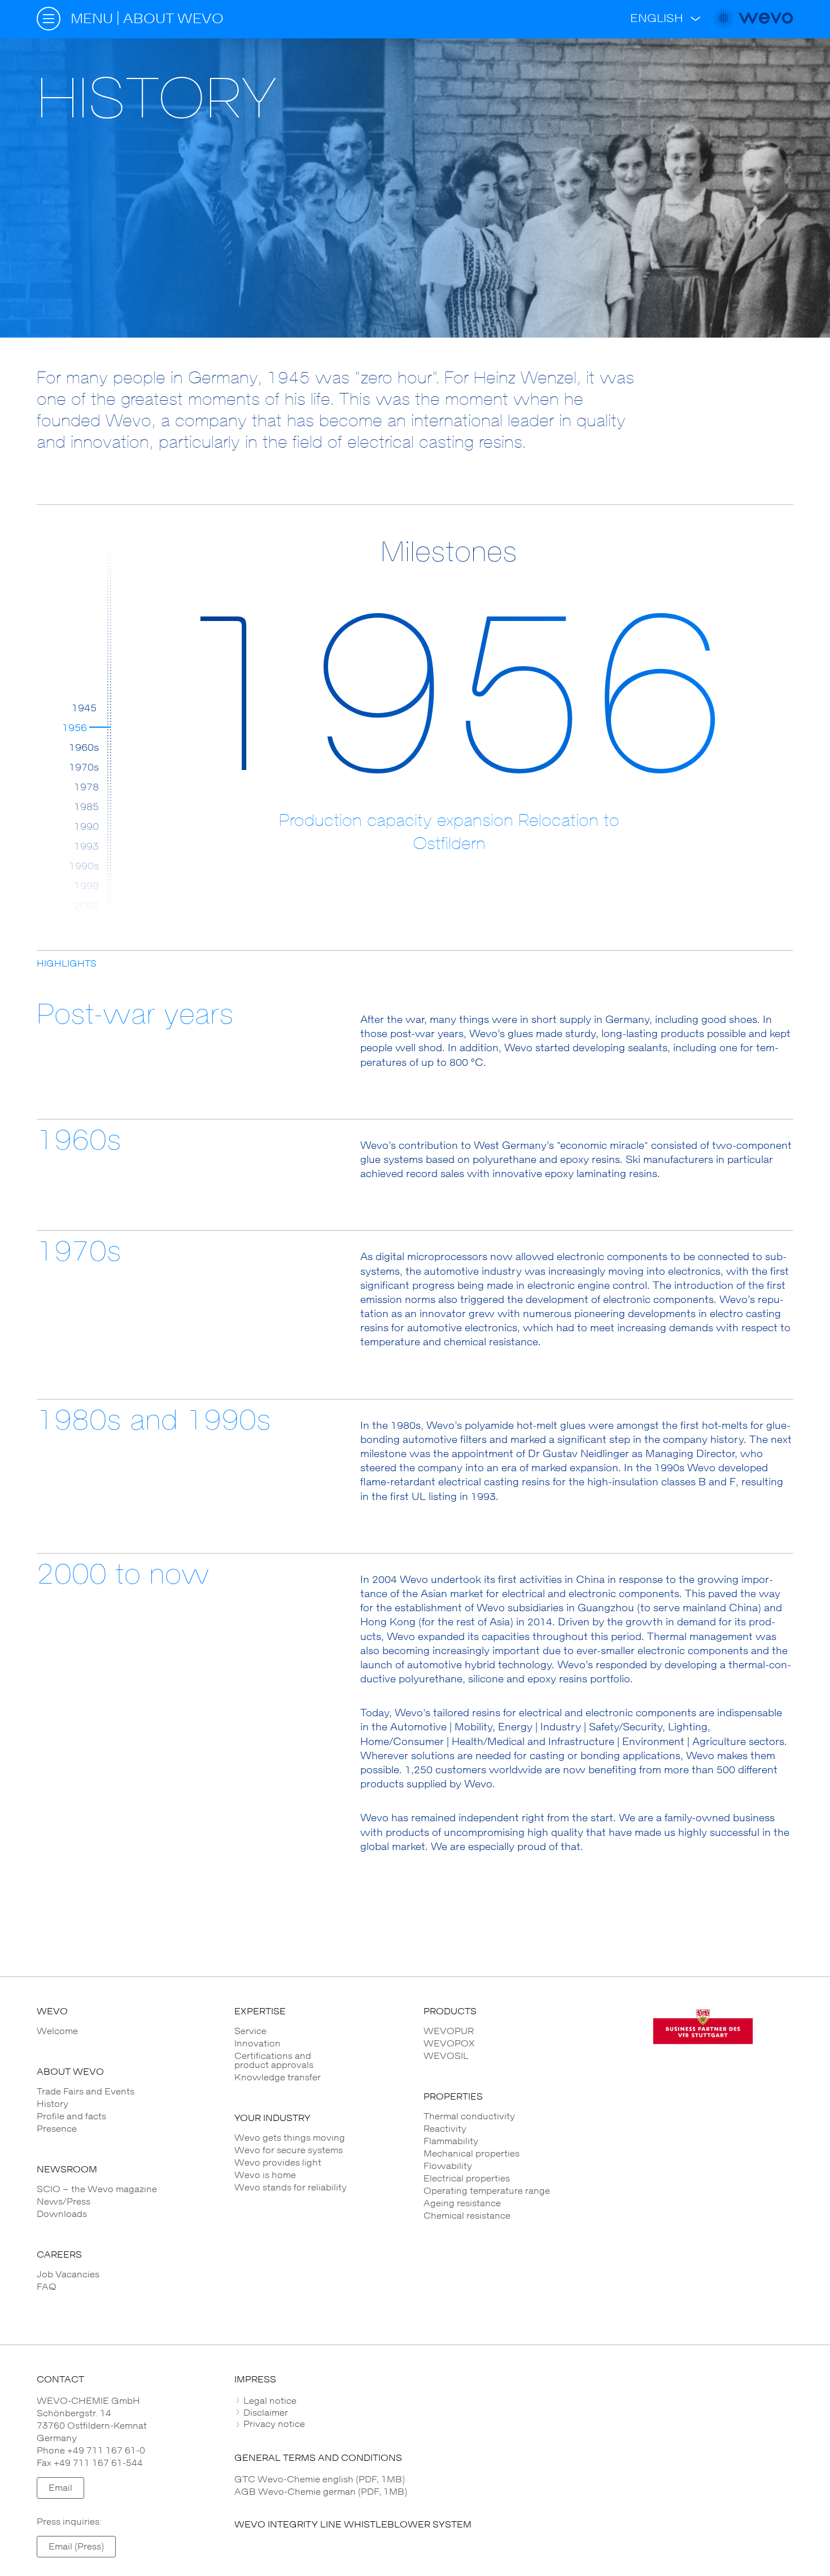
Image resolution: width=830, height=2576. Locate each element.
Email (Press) (76, 2547)
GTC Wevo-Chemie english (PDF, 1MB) (320, 2479)
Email (60, 2488)
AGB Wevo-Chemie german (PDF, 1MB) (321, 2492)
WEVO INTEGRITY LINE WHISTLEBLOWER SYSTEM (353, 2525)
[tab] (514, 2401)
